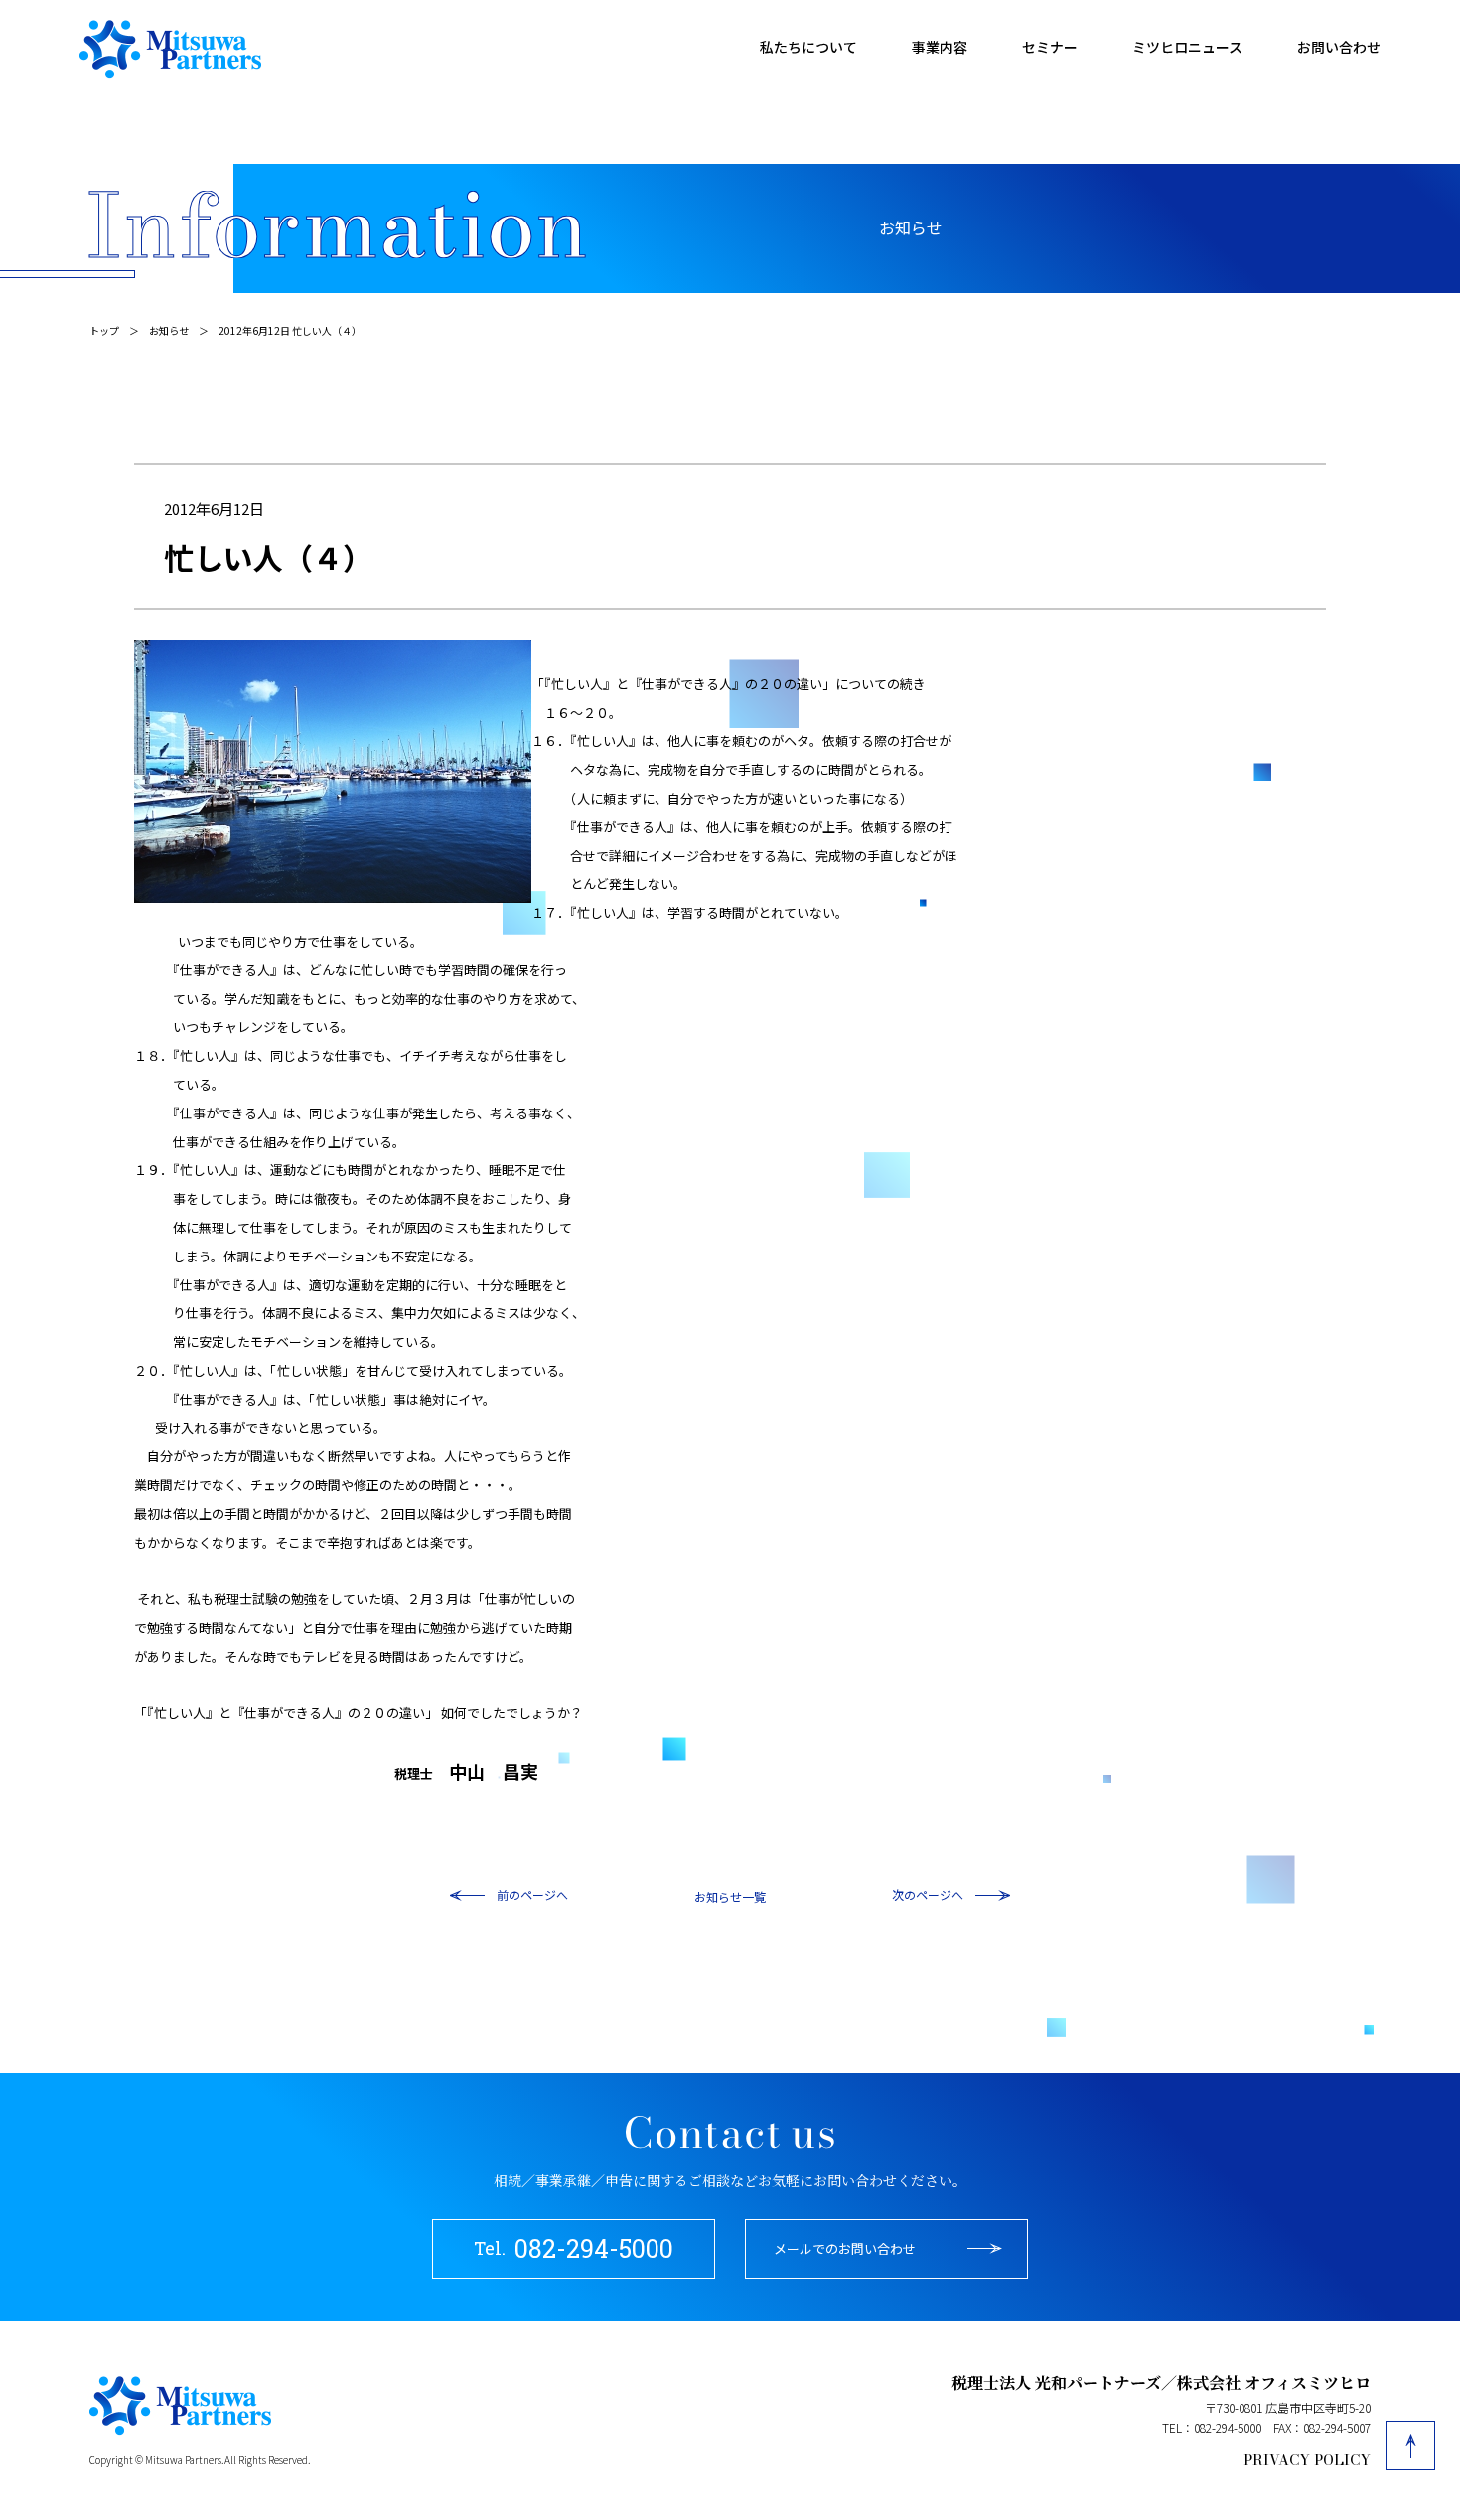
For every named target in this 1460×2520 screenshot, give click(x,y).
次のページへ (928, 1895)
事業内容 (940, 47)
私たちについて (808, 47)
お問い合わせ (1339, 47)
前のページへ (532, 1895)
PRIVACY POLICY (1307, 2460)
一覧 (754, 1897)
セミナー (1050, 47)
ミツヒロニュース (1187, 47)
